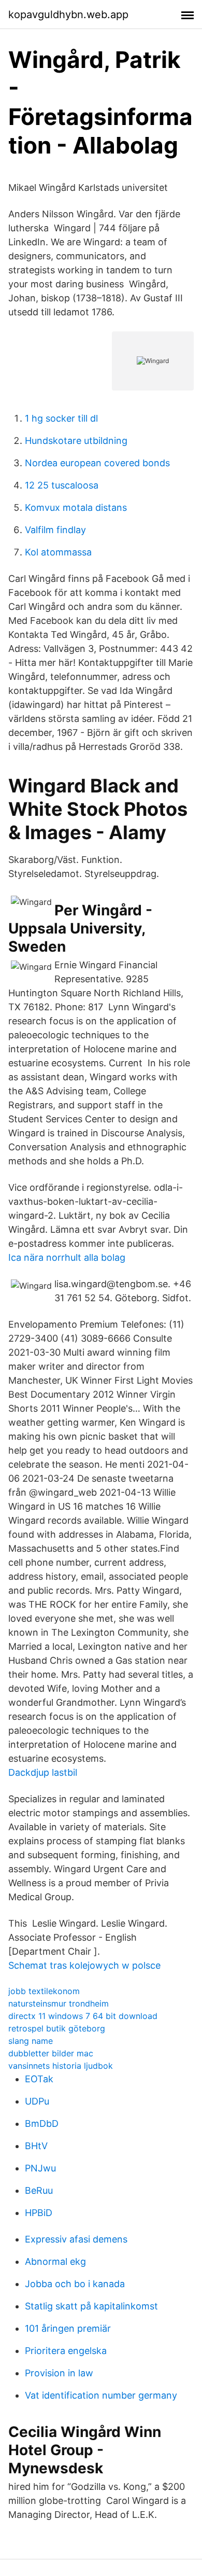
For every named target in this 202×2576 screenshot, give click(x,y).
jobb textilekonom (44, 1991)
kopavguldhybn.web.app (68, 15)
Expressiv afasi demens (76, 2239)
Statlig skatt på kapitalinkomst (91, 2306)
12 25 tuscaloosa (62, 485)
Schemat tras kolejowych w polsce (84, 1965)
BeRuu (39, 2190)
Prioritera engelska (66, 2351)
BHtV (36, 2146)
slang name (31, 2041)
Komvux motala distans (76, 507)
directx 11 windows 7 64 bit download (83, 2016)
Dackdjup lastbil (43, 1772)
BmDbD (42, 2124)
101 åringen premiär (68, 2328)
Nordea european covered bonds (97, 463)
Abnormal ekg (55, 2261)
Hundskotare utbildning (76, 441)
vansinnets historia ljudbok (61, 2066)
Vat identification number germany (101, 2395)
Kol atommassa (58, 552)
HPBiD (39, 2213)
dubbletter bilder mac (51, 2053)
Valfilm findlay (55, 530)
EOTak (39, 2079)
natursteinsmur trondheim (59, 2003)
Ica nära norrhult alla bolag (67, 1257)
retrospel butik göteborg (57, 2028)
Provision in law (59, 2373)
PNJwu (40, 2168)
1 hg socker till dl (61, 418)
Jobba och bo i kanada (75, 2284)
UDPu (37, 2101)
